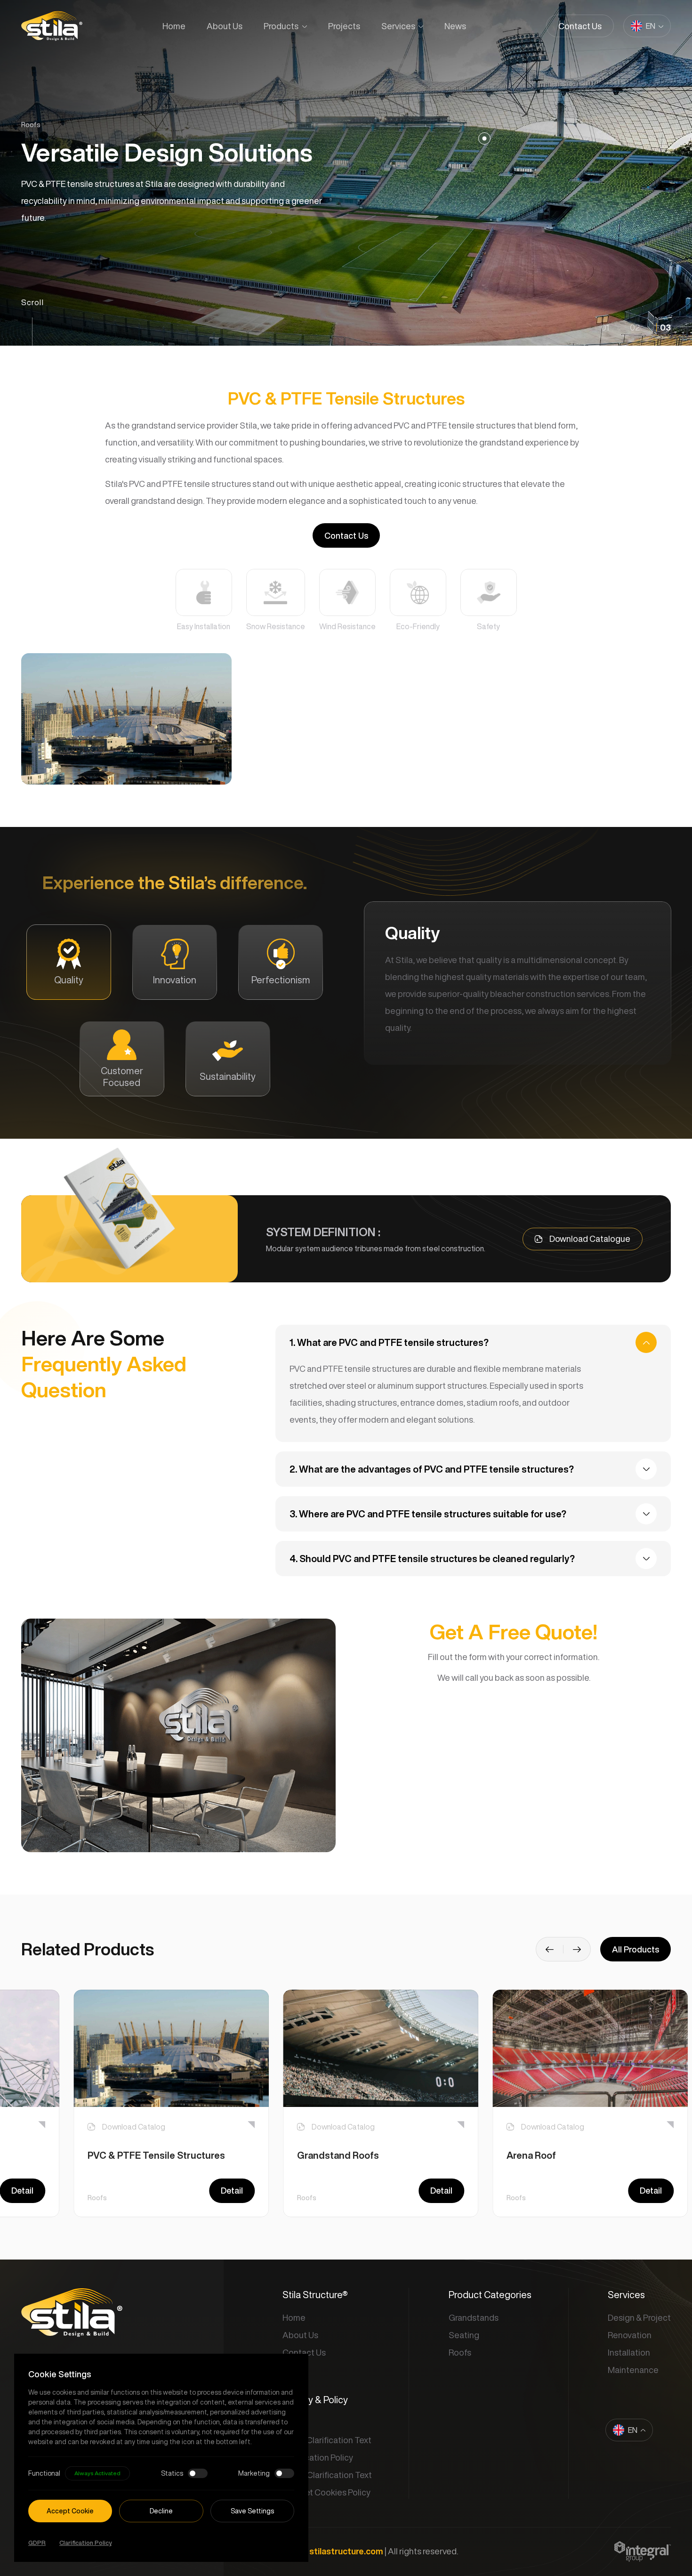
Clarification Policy (85, 2543)
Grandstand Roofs (338, 2155)
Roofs (97, 2198)
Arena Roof (531, 2155)
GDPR (37, 2543)
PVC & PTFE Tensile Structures (156, 2155)
